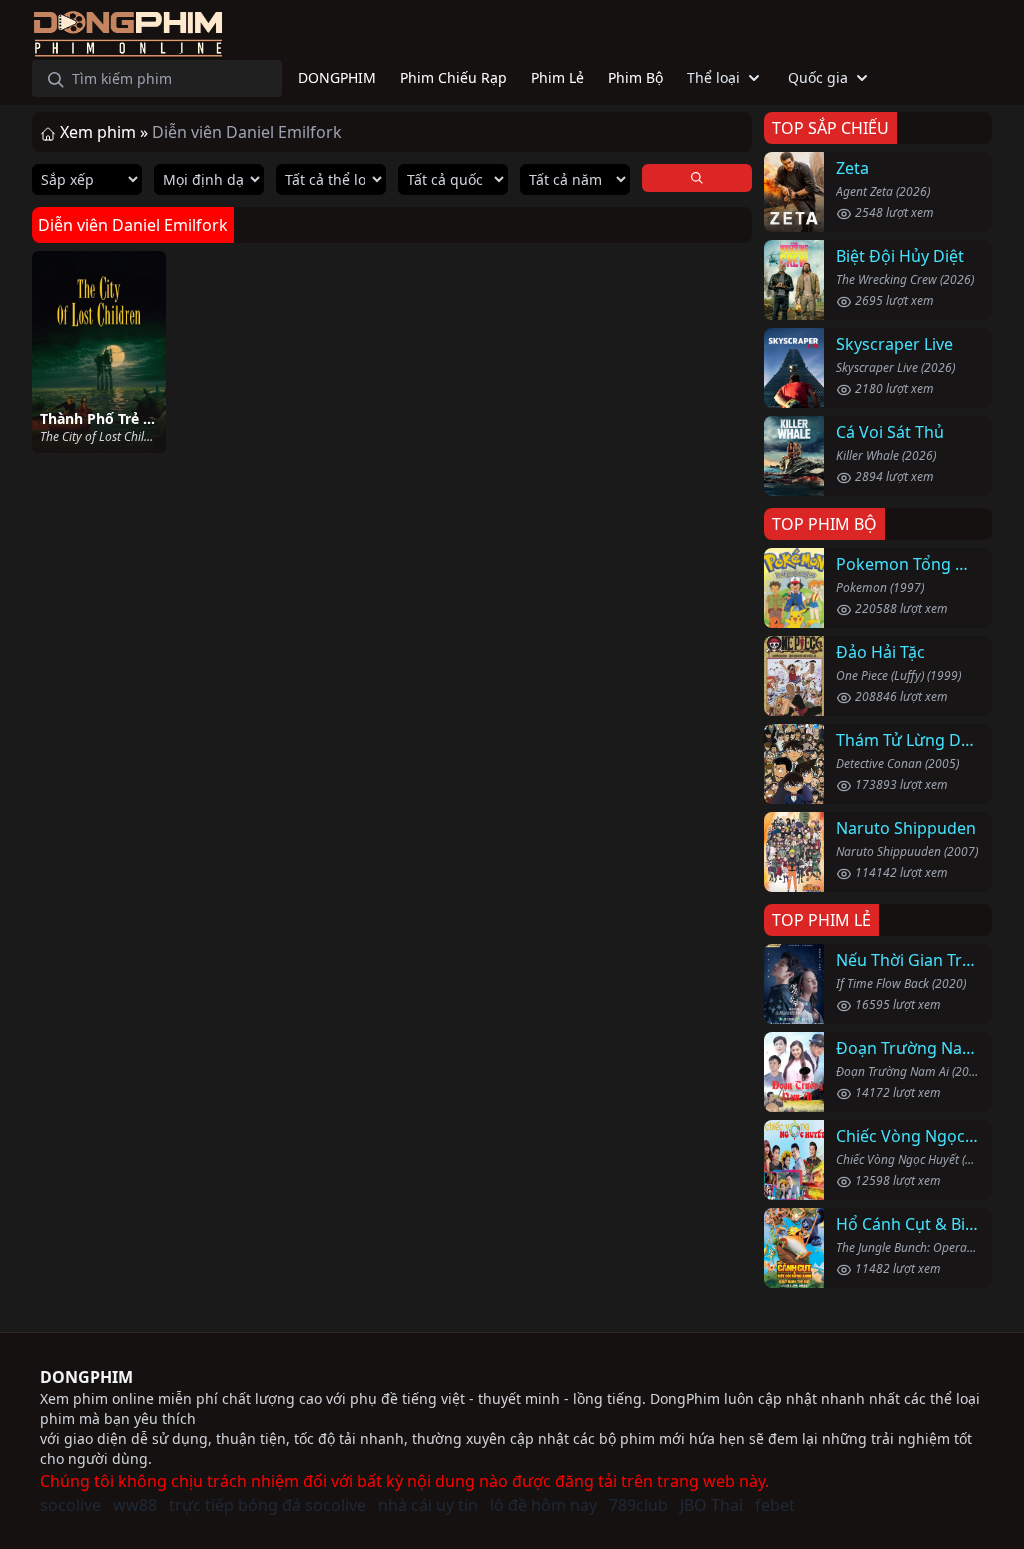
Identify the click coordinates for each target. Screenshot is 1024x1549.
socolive (70, 1505)
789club (638, 1505)
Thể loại (713, 77)
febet (775, 1505)
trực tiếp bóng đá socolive (267, 1505)
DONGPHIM (86, 1377)
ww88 (135, 1505)
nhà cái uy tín (428, 1505)
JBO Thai (711, 1505)
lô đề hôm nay (543, 1505)
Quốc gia (818, 77)
